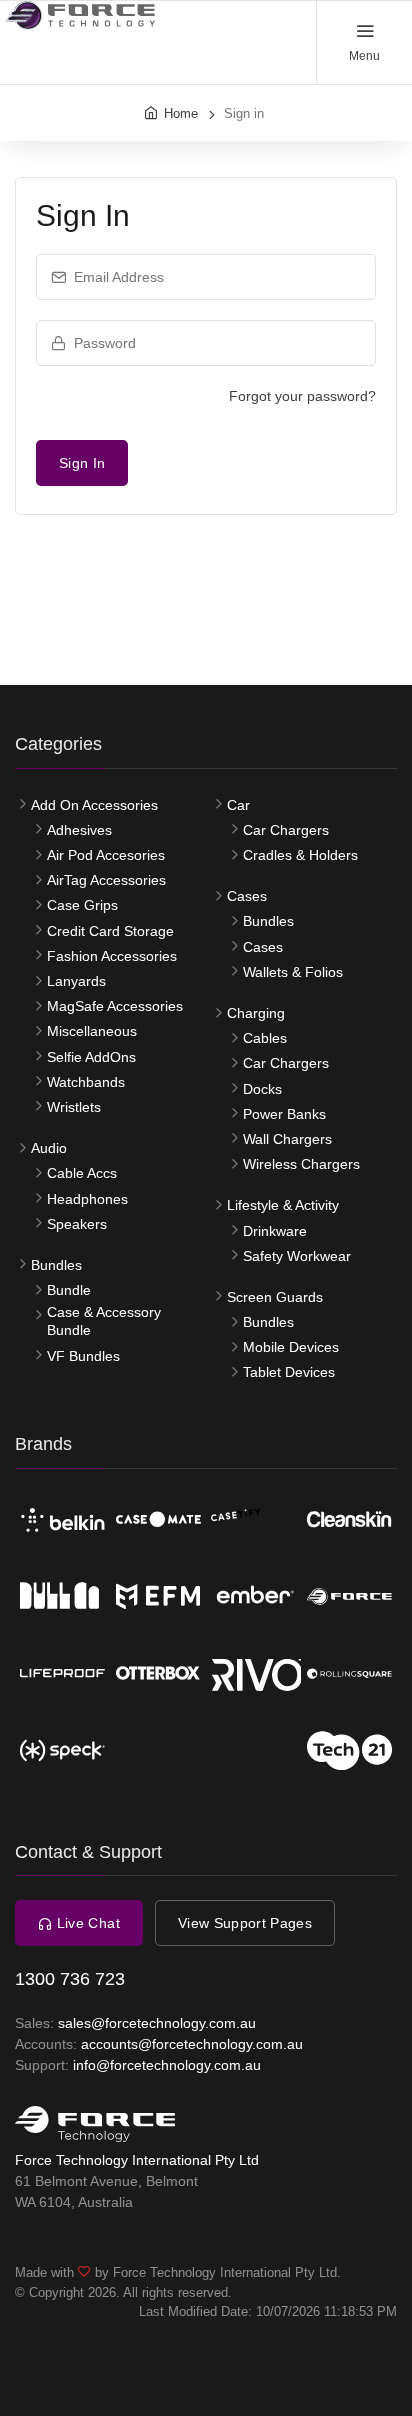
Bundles (56, 1265)
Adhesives (79, 830)
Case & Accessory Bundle (104, 1321)
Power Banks (284, 1114)
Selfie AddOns (91, 1057)
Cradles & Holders (300, 855)
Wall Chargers (287, 1139)
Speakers (77, 1224)
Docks (262, 1089)
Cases (247, 896)
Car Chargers (286, 830)
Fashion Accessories (112, 956)
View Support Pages (245, 1923)
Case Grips (82, 905)
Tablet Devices (289, 1372)
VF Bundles (83, 1356)
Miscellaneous (92, 1031)
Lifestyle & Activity (283, 1205)
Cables (265, 1038)
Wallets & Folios (293, 972)
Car (238, 805)
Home (181, 113)
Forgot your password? (302, 396)
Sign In (82, 463)
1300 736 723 (70, 1979)
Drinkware (275, 1231)
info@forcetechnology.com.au (167, 2065)
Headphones (87, 1199)
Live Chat (86, 1923)
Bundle (69, 1290)
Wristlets (74, 1107)
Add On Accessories (94, 805)
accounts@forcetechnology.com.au (192, 2044)
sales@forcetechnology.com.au (157, 2023)
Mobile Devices (291, 1347)
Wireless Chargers (301, 1164)
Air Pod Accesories (106, 855)
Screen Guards (275, 1297)
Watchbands (86, 1082)
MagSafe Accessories (115, 1006)
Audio (49, 1148)
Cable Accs (82, 1173)
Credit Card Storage (110, 931)
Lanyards (76, 981)
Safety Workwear (297, 1256)
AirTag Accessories (106, 880)
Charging (256, 1013)
